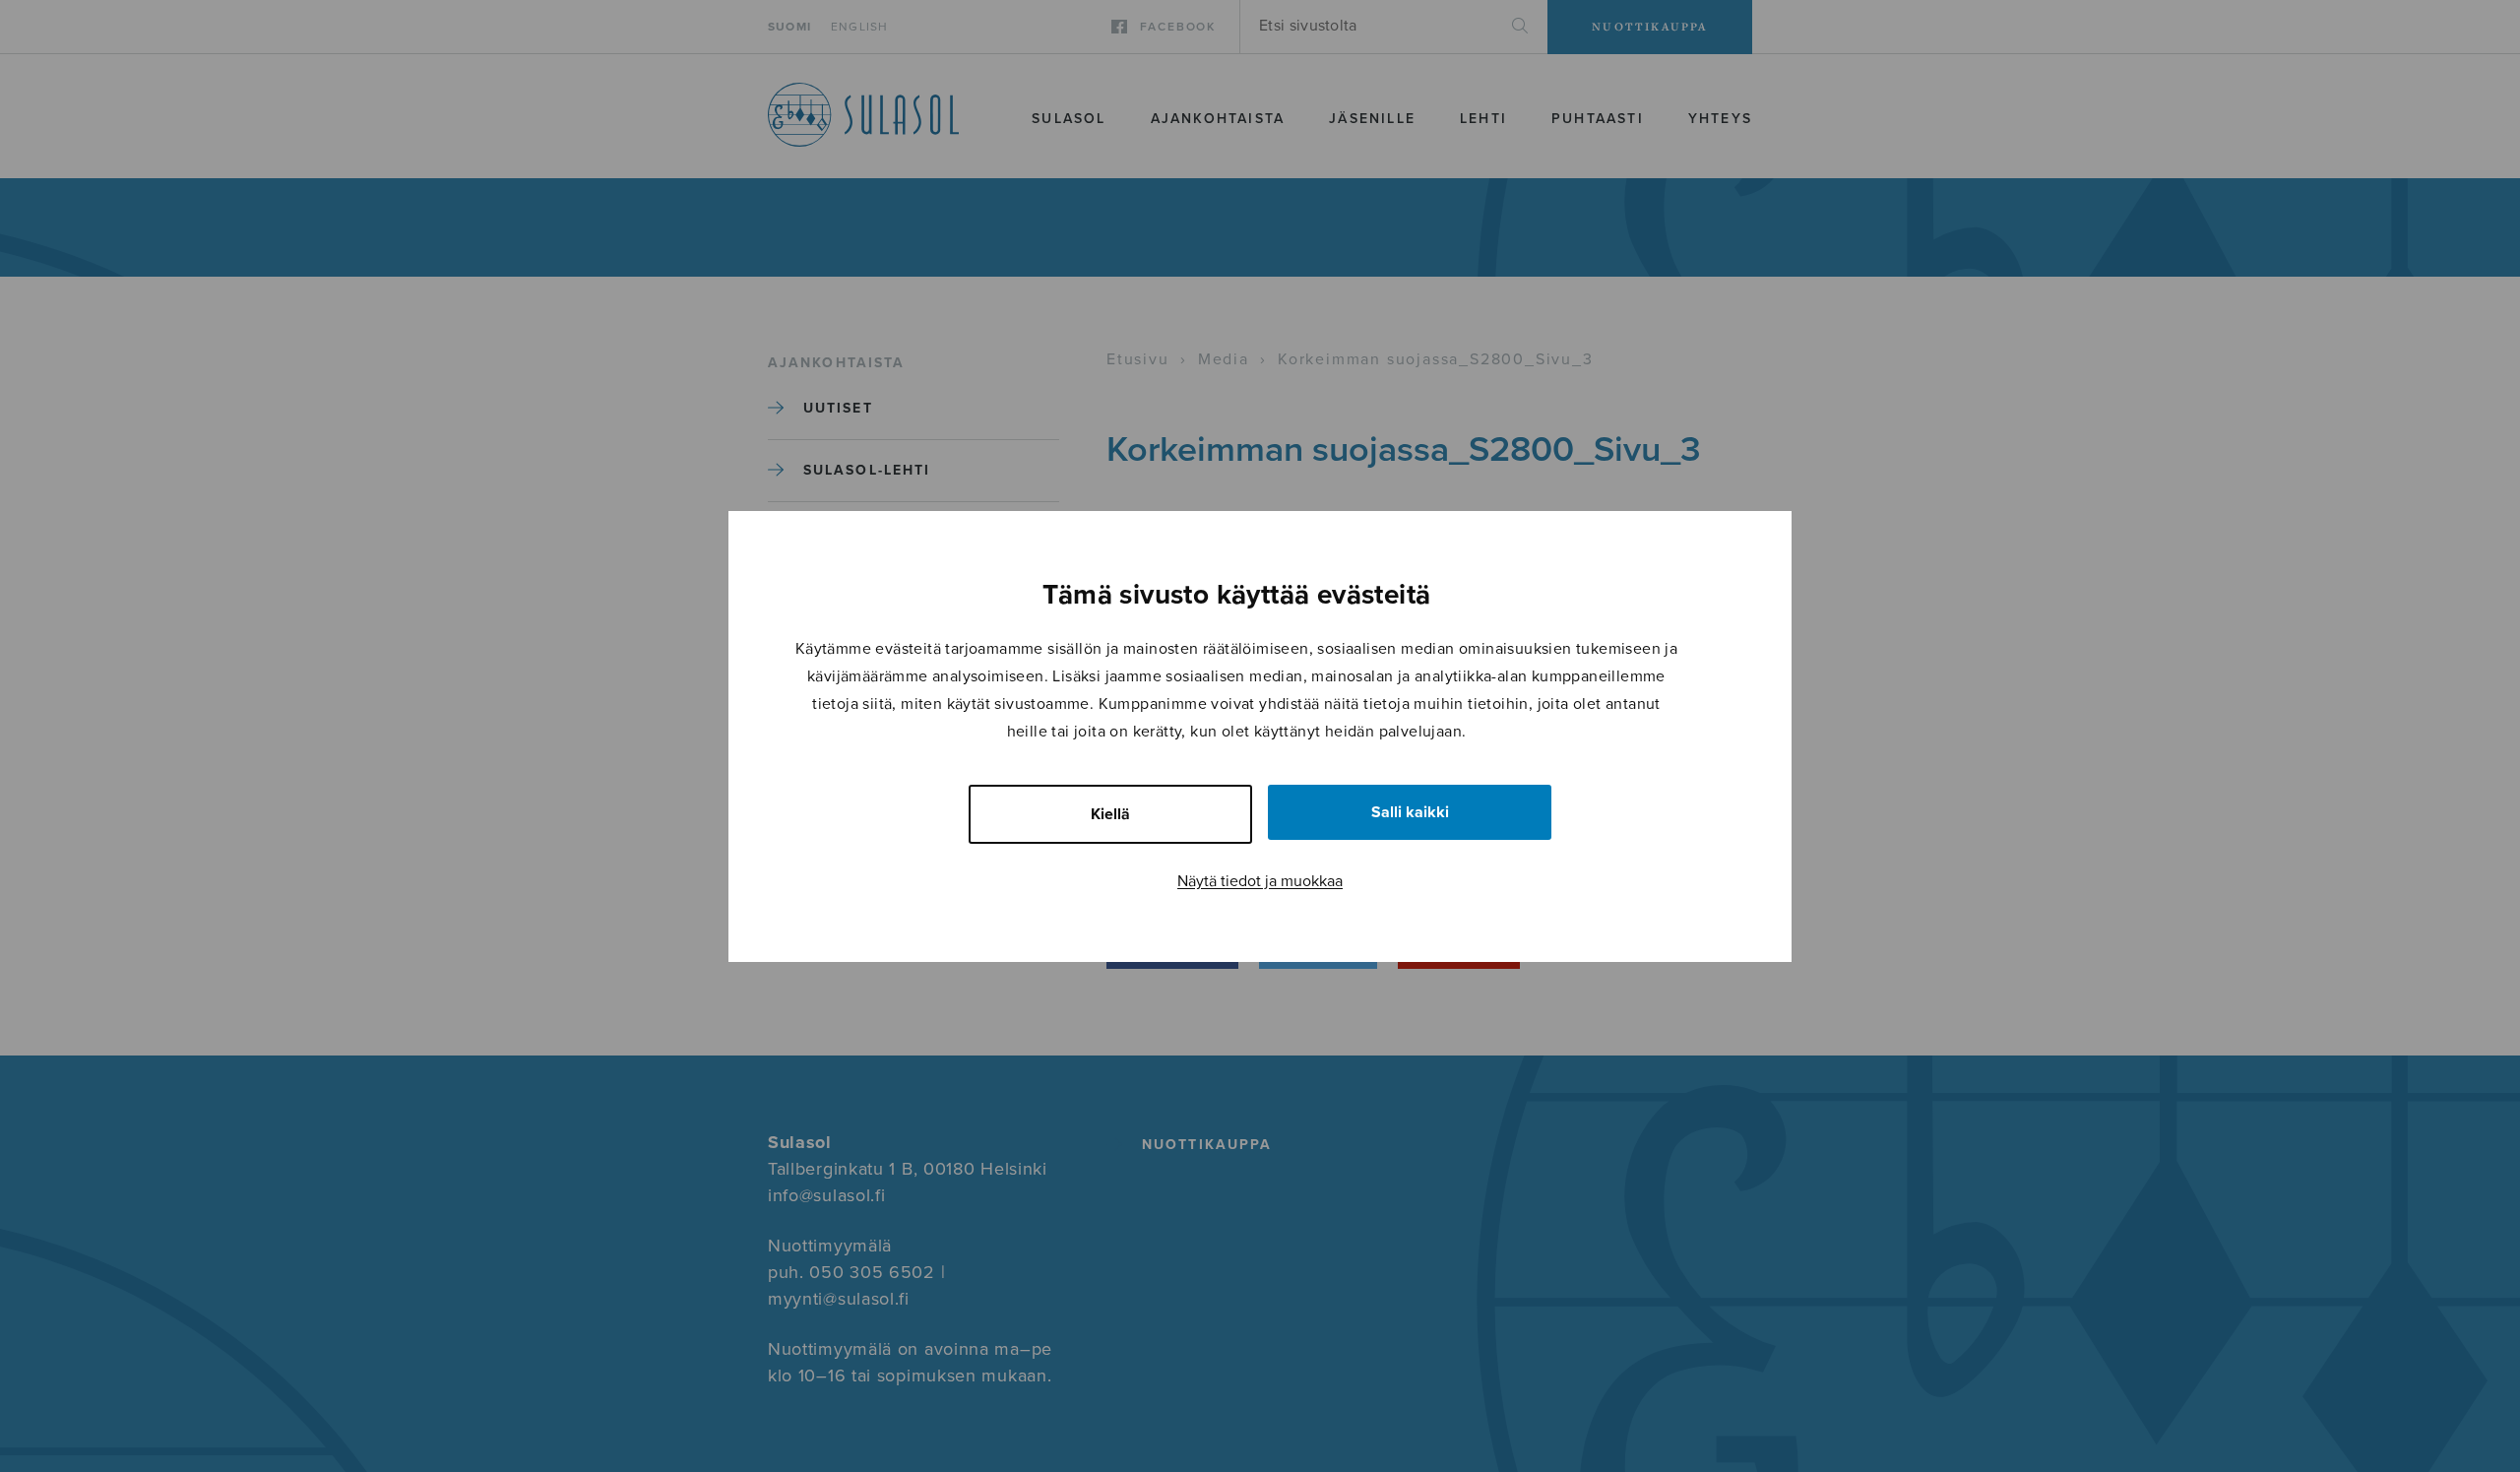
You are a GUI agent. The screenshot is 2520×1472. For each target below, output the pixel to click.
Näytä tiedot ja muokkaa (1260, 881)
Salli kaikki (1410, 812)
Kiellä (1110, 814)
